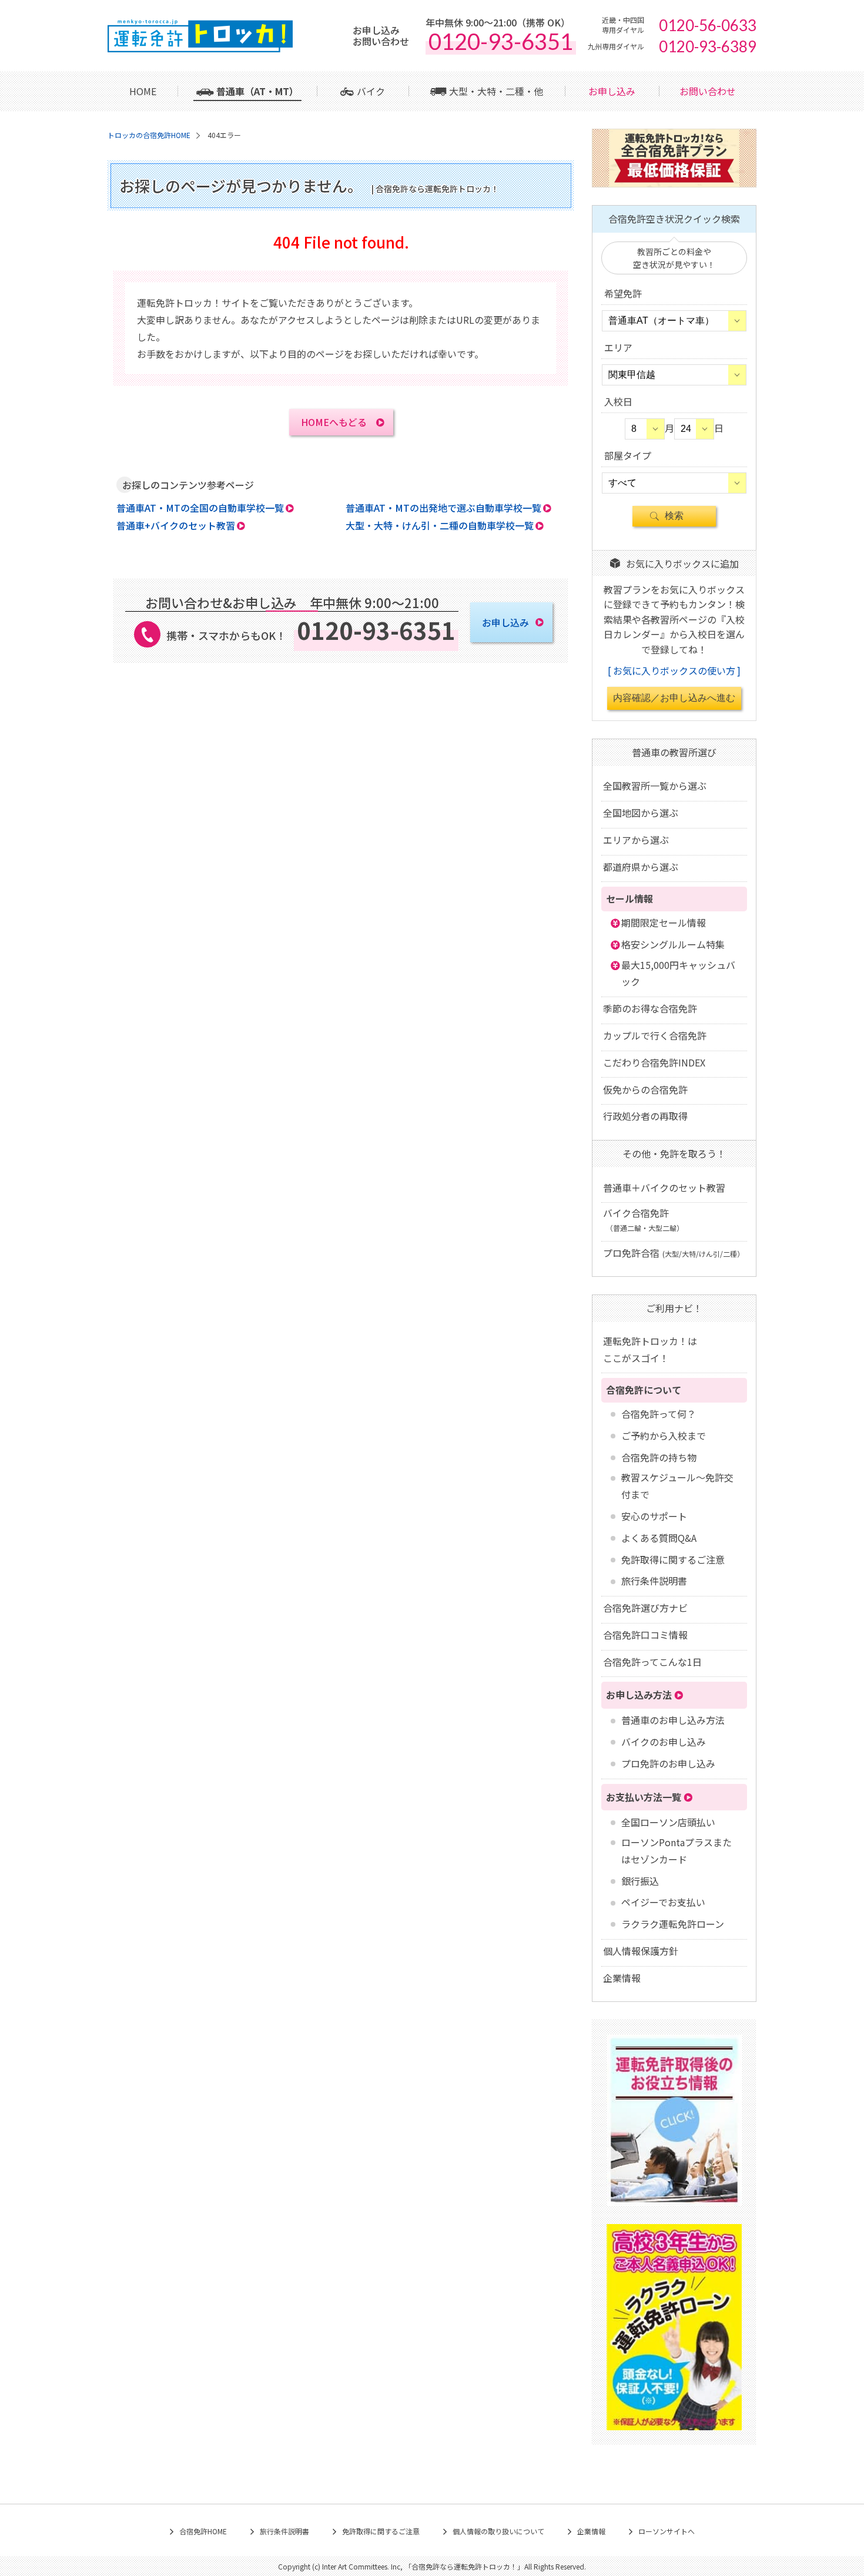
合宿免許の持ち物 (659, 1457)
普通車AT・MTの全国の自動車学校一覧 (200, 508)
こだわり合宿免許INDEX (654, 1062)
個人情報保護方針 (641, 1951)
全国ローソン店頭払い (668, 1822)
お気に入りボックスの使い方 (674, 670)
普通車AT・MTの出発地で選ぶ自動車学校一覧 (443, 508)
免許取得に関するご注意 (673, 1559)
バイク (371, 91)
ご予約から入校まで (664, 1435)
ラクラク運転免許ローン (673, 1924)
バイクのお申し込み (664, 1742)
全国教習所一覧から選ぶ (655, 786)
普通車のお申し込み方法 (673, 1720)
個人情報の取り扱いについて (498, 2531)
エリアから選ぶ (636, 840)
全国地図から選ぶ (641, 813)
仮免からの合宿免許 (645, 1089)
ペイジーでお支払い (663, 1902)
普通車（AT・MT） (257, 91)
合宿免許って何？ (659, 1414)
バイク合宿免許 (643, 1219)
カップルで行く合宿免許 (655, 1035)
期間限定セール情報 (664, 923)
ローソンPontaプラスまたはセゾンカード (677, 1851)
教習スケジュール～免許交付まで (677, 1486)
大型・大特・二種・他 (496, 91)
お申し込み (612, 91)
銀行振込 (640, 1881)
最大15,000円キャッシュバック (678, 973)
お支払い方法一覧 (644, 1797)
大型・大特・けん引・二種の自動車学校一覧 (440, 525)
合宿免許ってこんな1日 (652, 1662)
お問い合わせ (708, 91)
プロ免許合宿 (674, 1253)
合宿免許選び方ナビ (645, 1608)
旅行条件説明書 (654, 1581)
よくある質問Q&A (659, 1538)
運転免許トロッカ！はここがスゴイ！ (650, 1349)
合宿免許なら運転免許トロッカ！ (464, 2566)
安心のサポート (654, 1516)
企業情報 (622, 1978)
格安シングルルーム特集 (673, 944)
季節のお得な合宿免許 (650, 1008)
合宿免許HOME (203, 2531)
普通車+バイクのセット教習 (176, 525)
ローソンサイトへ (667, 2531)
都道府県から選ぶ (641, 867)
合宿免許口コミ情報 (645, 1635)
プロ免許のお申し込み (668, 1763)
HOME (143, 91)
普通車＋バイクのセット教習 (664, 1188)
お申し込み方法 (639, 1695)
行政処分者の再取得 (645, 1116)
